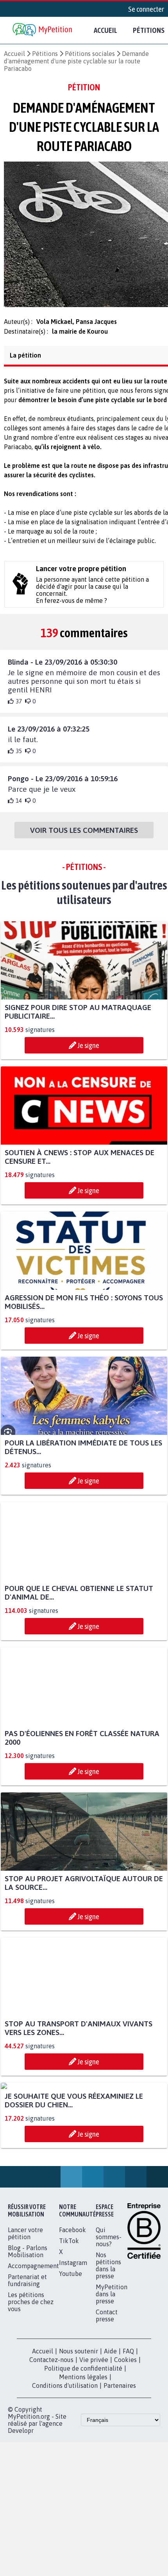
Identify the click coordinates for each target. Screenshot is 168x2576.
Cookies (125, 2439)
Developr (21, 2510)
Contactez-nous (51, 2439)
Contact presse (107, 2395)
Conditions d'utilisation (65, 2465)
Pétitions (45, 54)
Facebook (72, 2310)
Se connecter (146, 9)
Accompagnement (33, 2346)
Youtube (71, 2353)
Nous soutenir (79, 2431)
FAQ (128, 2431)
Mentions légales (83, 2457)
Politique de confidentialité (83, 2448)
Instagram (73, 2342)
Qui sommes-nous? (109, 2317)
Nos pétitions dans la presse (108, 2345)
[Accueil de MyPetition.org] (43, 30)
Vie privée (94, 2439)
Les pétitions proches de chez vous (31, 2382)
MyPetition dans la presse (112, 2374)
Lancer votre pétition (25, 2313)
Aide (110, 2431)
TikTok (69, 2321)
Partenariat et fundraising (27, 2360)
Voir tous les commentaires (84, 837)
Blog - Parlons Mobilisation (28, 2331)
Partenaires (120, 2465)
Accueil (105, 30)
